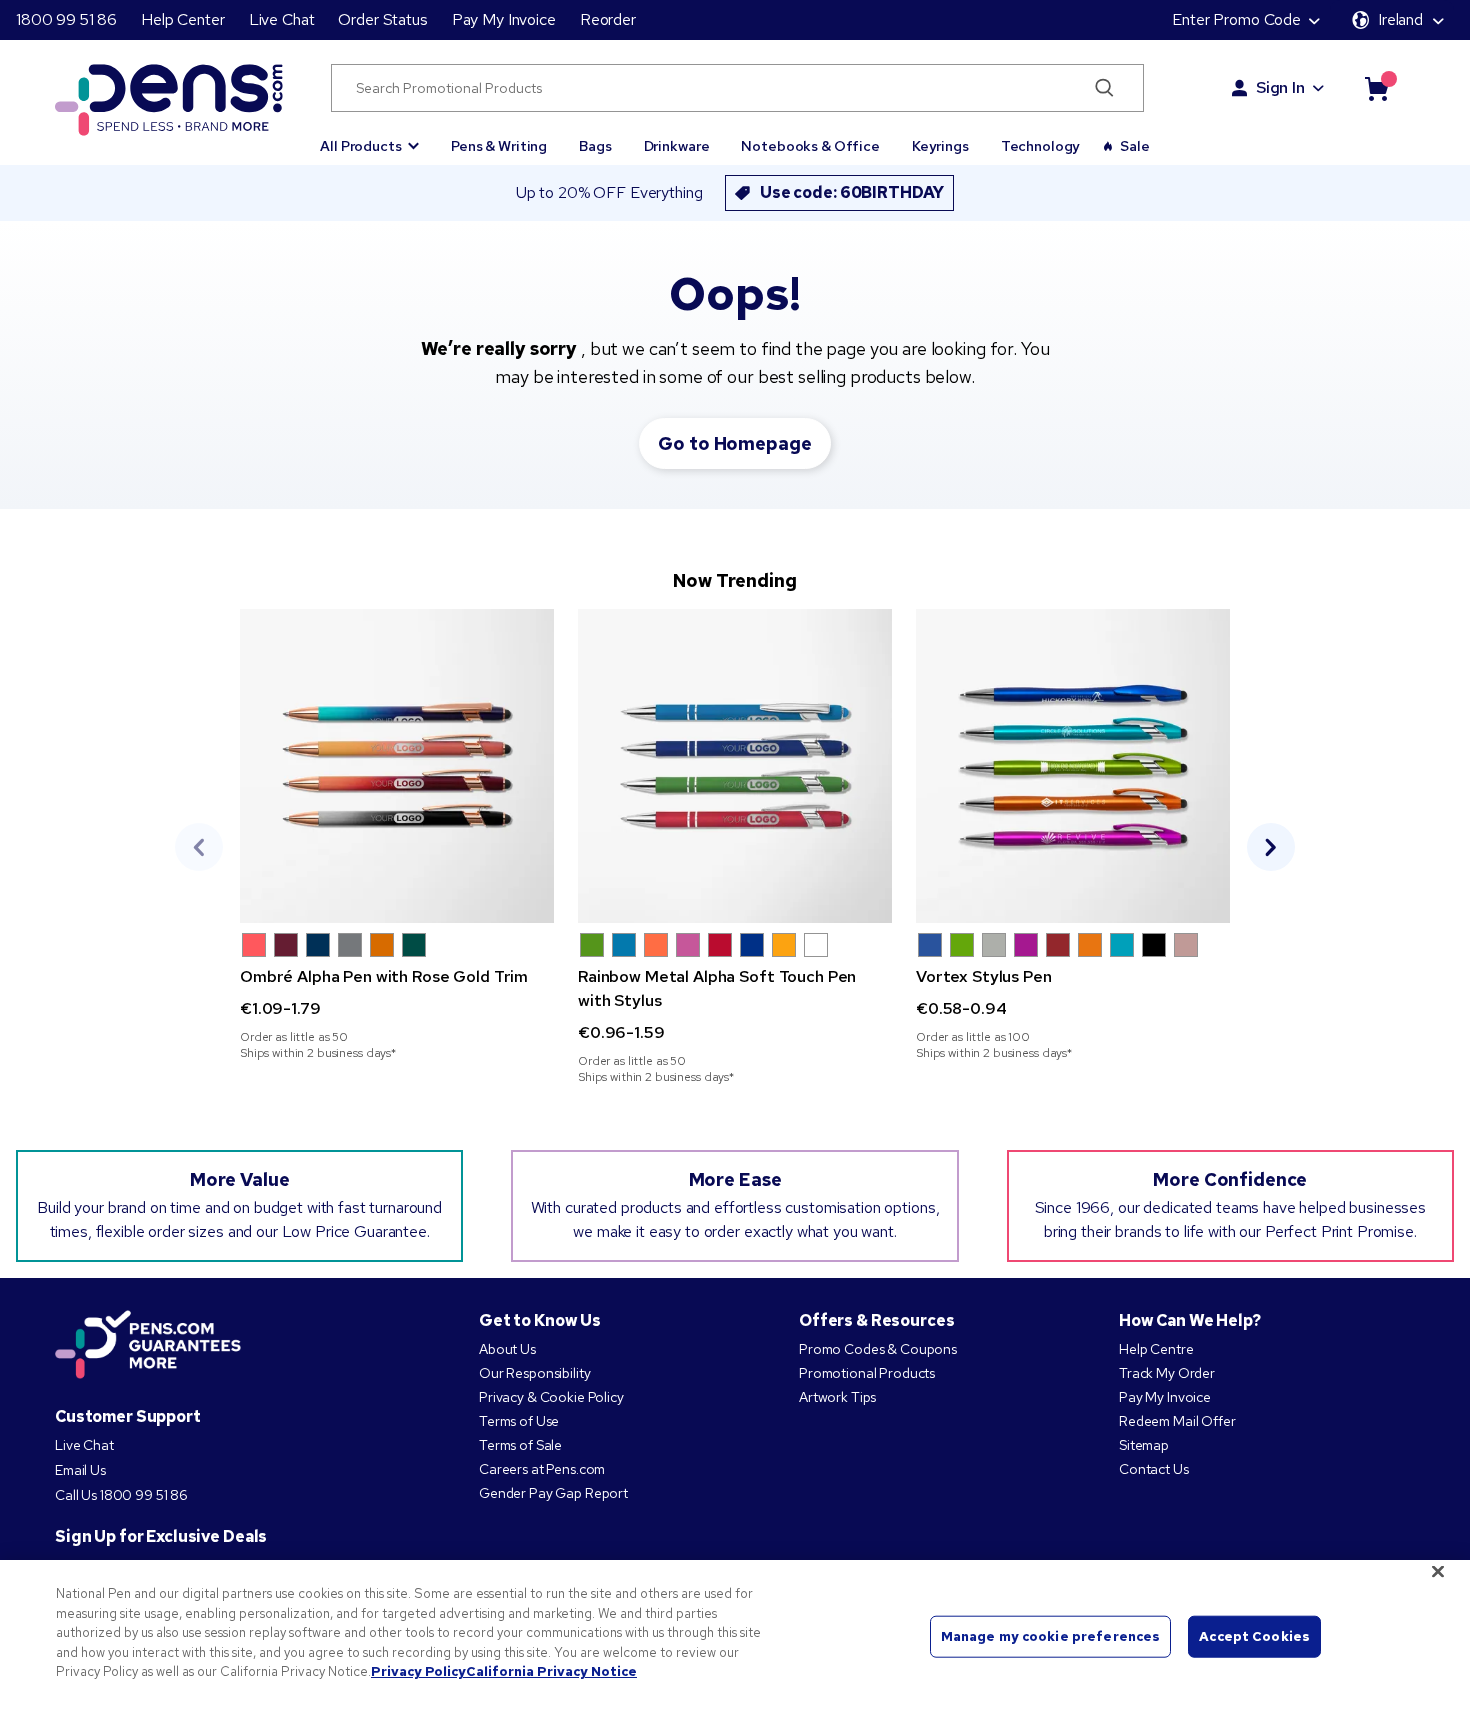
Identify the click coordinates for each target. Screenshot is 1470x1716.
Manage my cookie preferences (1051, 1636)
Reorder (608, 19)
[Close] (1438, 1572)
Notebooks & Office (810, 146)
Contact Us (1155, 1469)
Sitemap (1144, 1445)
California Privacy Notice (551, 1671)
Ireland (1400, 19)
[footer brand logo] (148, 1346)
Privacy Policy (418, 1671)
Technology (1041, 146)
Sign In (1280, 87)
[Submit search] (1104, 88)
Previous (199, 847)
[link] (397, 835)
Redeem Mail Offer (1177, 1421)
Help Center (182, 19)
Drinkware (677, 146)
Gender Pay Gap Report (553, 1493)
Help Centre (1156, 1349)
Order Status (382, 19)
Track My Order (1167, 1373)
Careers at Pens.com (542, 1469)
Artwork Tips (837, 1397)
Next (1271, 847)
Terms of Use (519, 1421)
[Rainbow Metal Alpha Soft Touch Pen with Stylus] (735, 766)
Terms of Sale (520, 1445)
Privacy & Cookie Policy (551, 1397)
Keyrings (940, 146)
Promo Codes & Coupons (878, 1349)
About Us (507, 1349)
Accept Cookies (1254, 1636)
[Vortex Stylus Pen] (1073, 766)
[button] (369, 137)
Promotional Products (867, 1373)
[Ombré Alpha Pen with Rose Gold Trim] (397, 766)
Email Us (80, 1470)
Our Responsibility (534, 1373)
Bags (595, 146)
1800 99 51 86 (66, 19)
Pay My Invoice (504, 19)
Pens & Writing (499, 146)
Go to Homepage (734, 443)
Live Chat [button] (282, 19)
